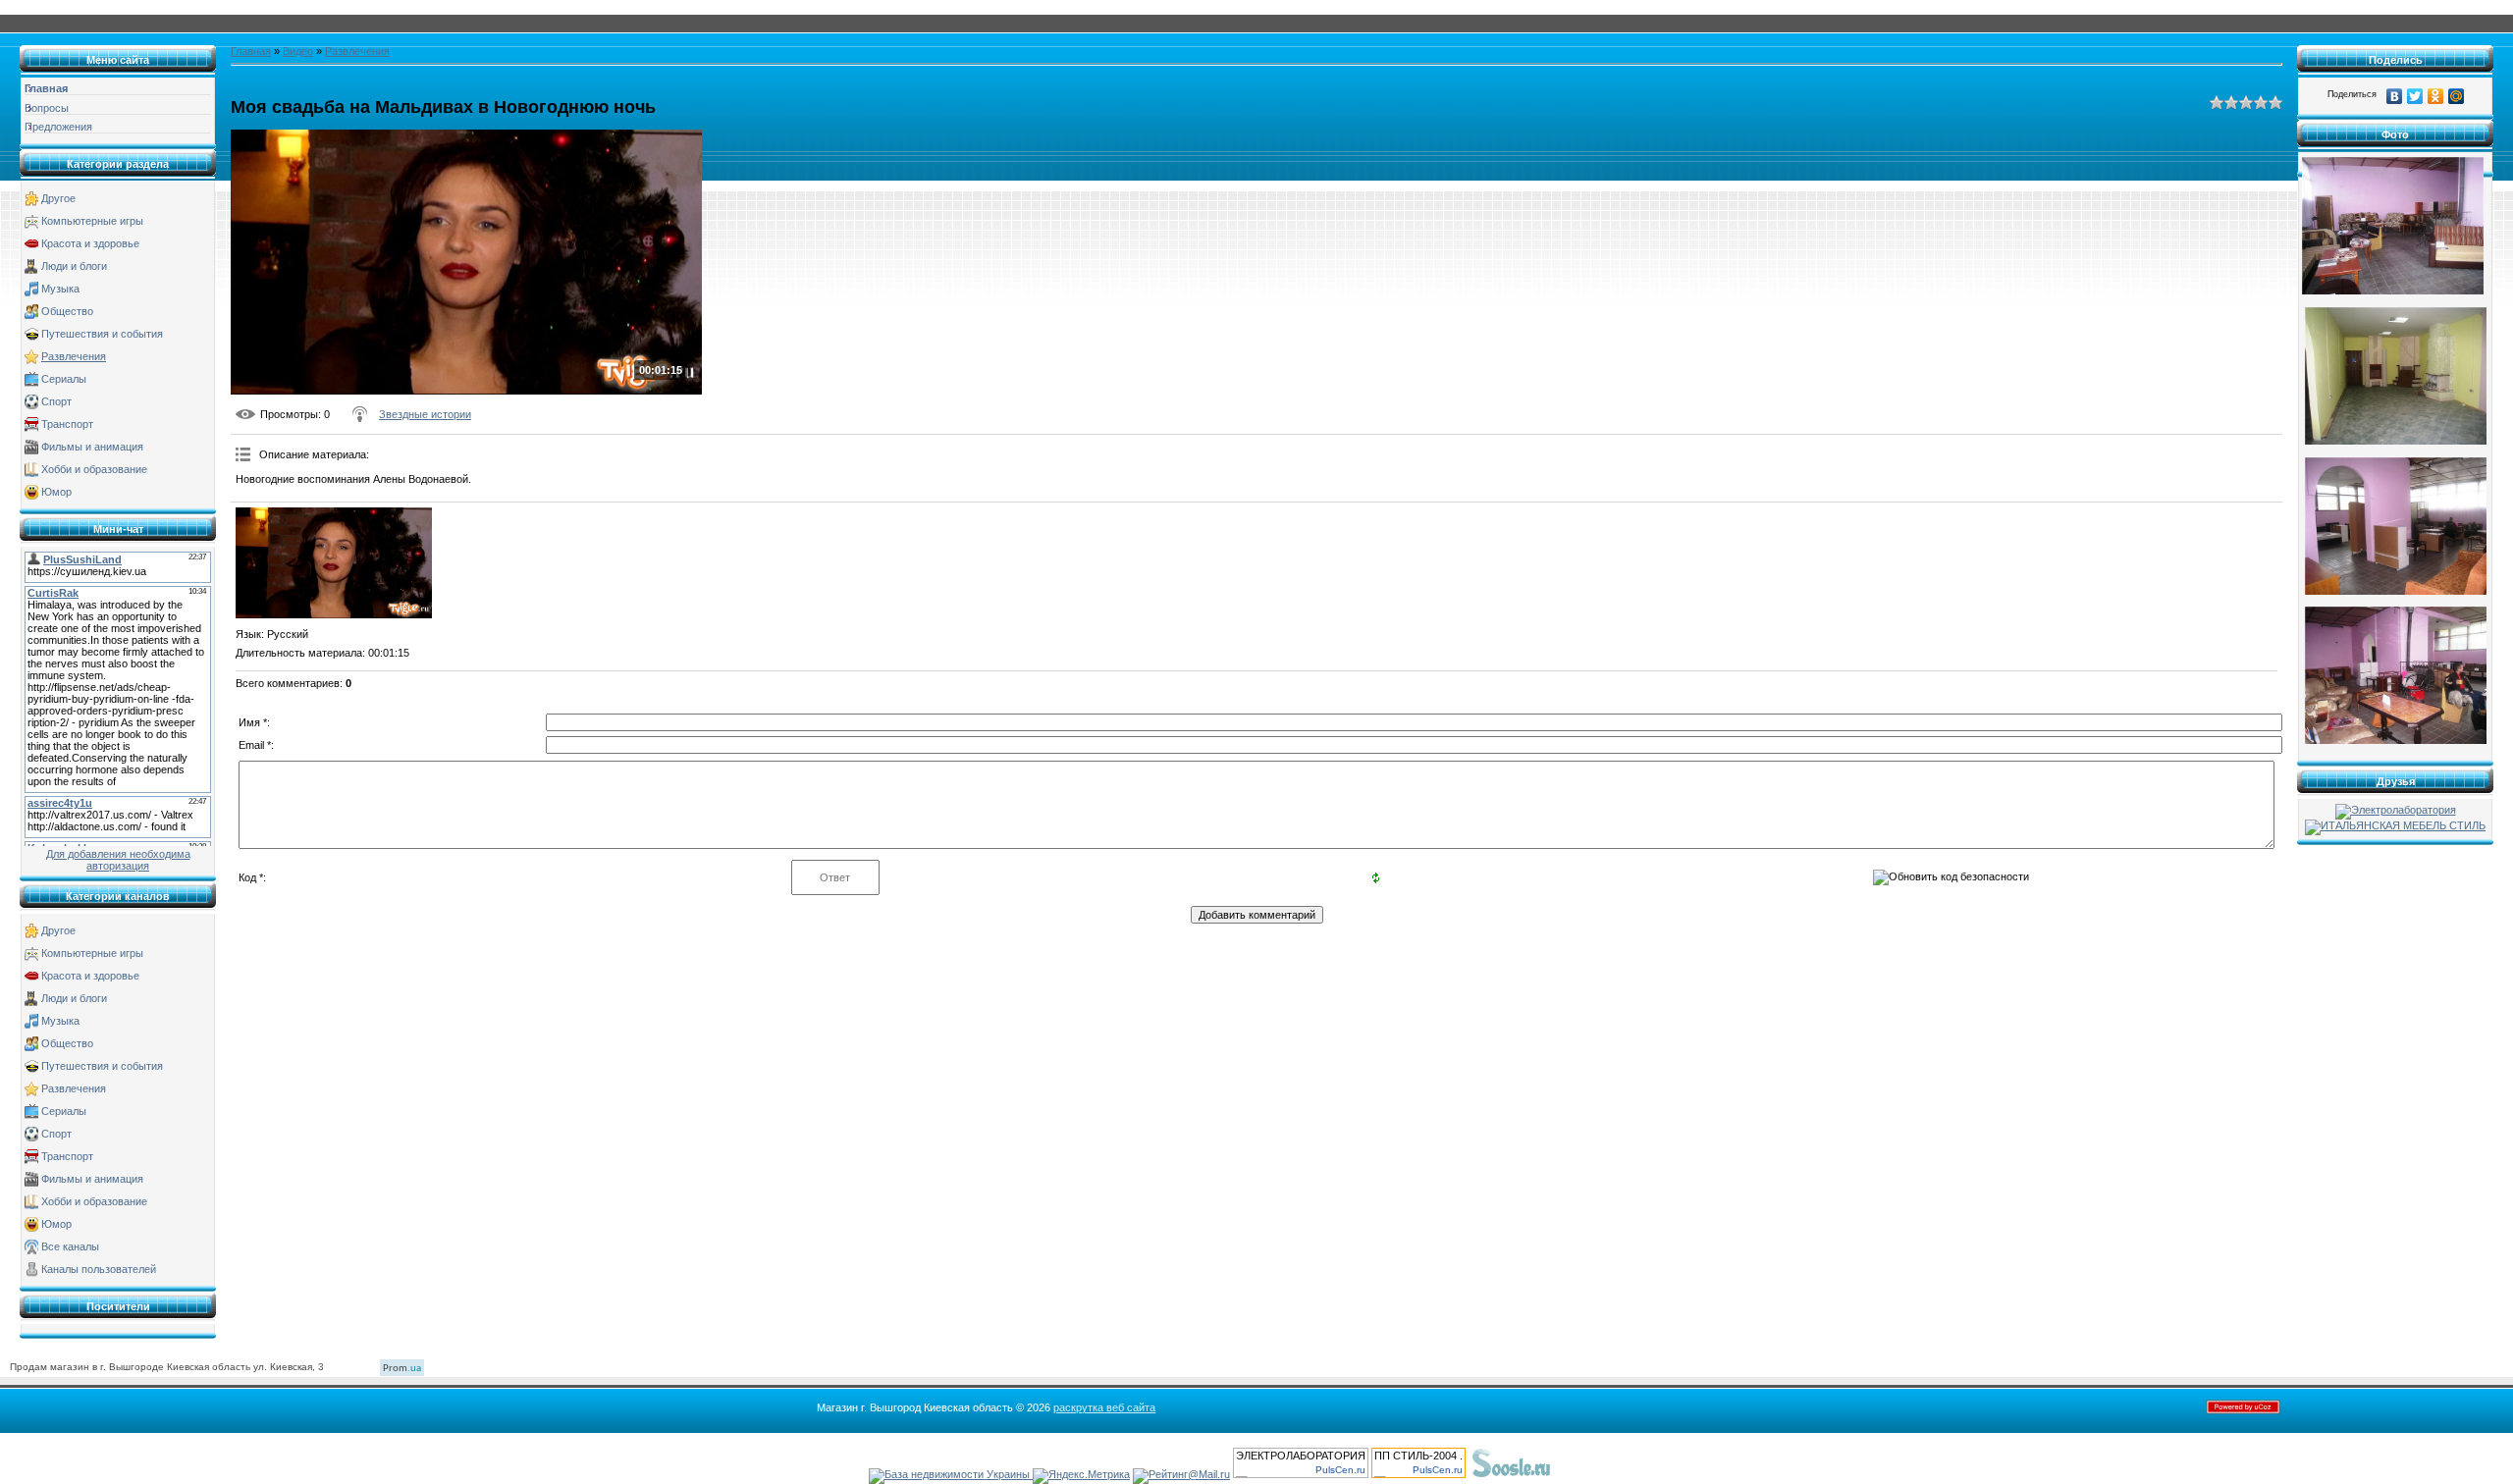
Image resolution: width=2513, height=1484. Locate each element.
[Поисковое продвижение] (1601, 1474)
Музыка (60, 289)
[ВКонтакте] (2395, 96)
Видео (298, 51)
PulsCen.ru (1340, 1470)
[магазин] (2393, 291)
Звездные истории (425, 414)
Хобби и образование (94, 469)
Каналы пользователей (99, 1269)
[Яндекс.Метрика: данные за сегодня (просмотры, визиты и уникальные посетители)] (1081, 1476)
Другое (58, 198)
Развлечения (74, 356)
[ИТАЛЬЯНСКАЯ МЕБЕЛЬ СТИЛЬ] (2395, 825)
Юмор (56, 492)
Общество (67, 311)
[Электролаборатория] (2396, 810)
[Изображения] (334, 563)
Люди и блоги (74, 266)
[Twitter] (2415, 96)
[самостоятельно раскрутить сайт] (1512, 1474)
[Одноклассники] (2436, 96)
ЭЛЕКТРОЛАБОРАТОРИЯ (1301, 1456)
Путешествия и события (102, 334)
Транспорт (67, 424)
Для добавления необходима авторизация (118, 860)
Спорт (56, 401)
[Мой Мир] (2457, 96)
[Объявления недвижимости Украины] (951, 1474)
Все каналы (70, 1246)
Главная (251, 51)
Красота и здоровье (90, 243)
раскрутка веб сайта (1104, 1407)
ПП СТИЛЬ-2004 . (1418, 1456)
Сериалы (64, 379)
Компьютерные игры (92, 221)
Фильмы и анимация (92, 447)
